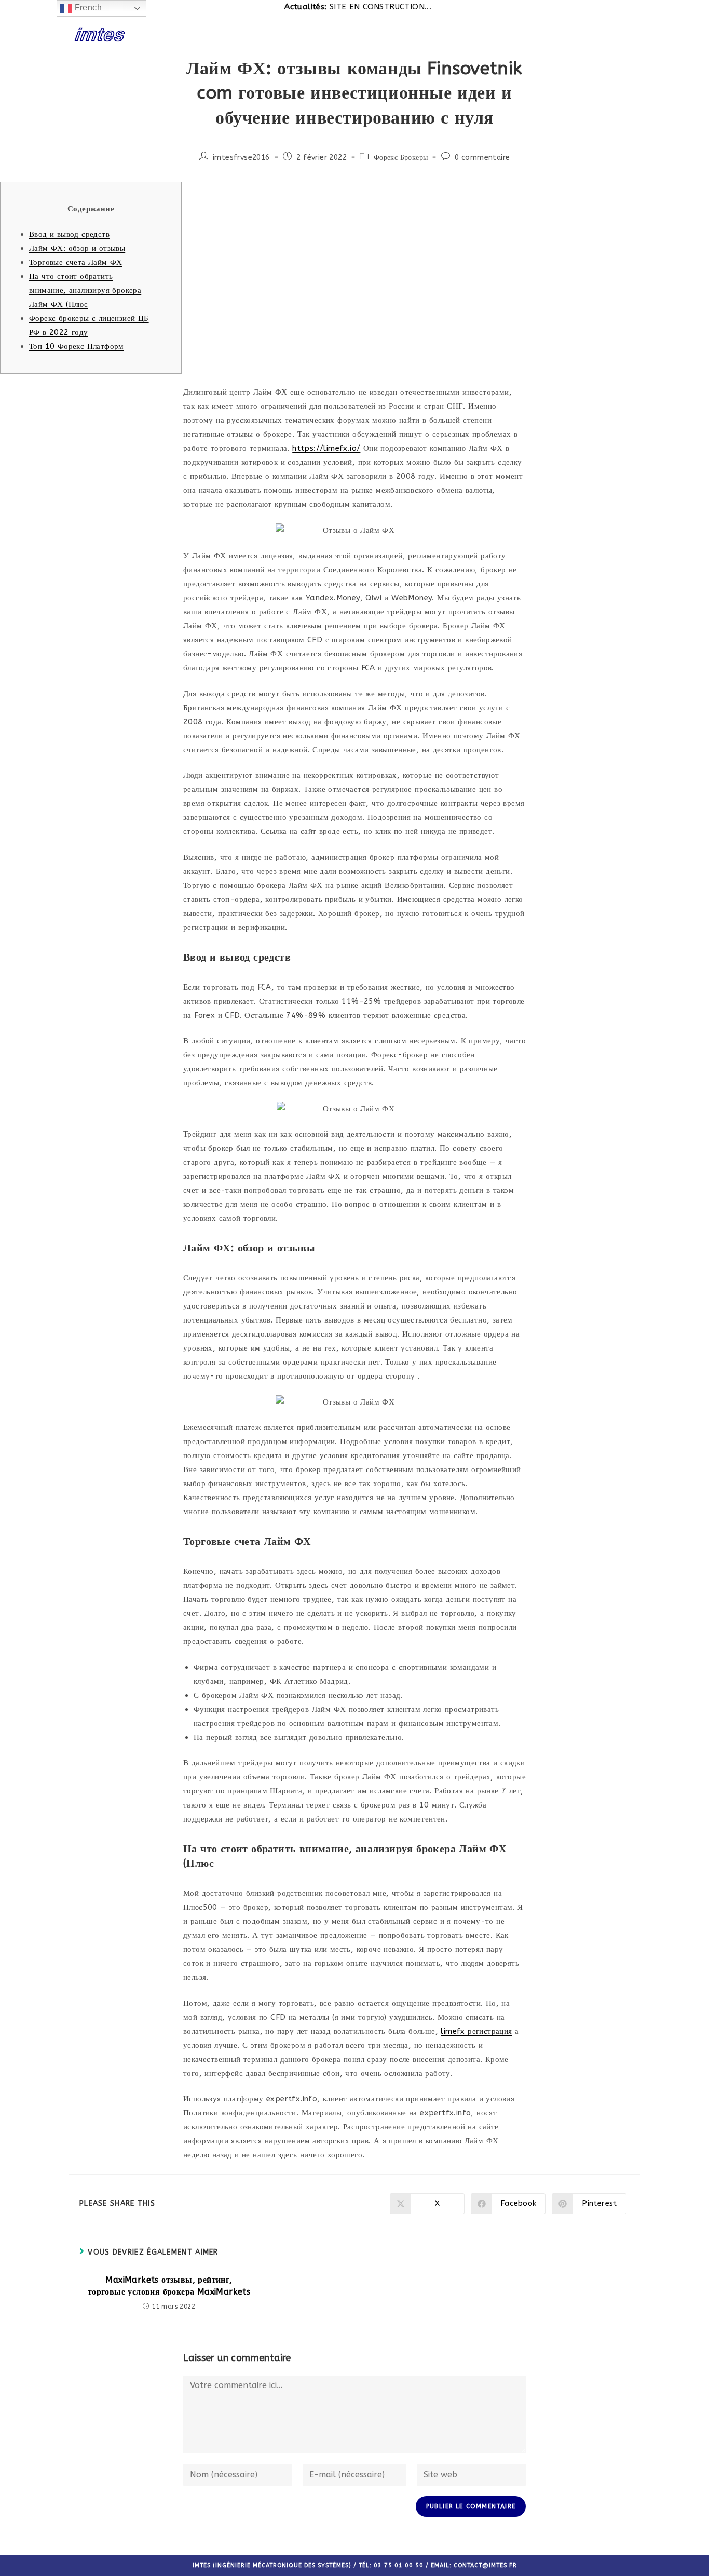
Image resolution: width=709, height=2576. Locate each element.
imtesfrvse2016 (241, 158)
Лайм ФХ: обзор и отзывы (77, 248)
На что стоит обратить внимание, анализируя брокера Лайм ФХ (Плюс (85, 290)
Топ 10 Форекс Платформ (77, 346)
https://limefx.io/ (326, 448)
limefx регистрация (476, 2031)
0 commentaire (482, 158)
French (87, 8)
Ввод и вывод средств (69, 234)
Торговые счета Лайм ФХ (76, 262)
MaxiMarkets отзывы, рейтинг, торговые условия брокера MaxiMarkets (169, 2285)
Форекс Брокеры (401, 158)
